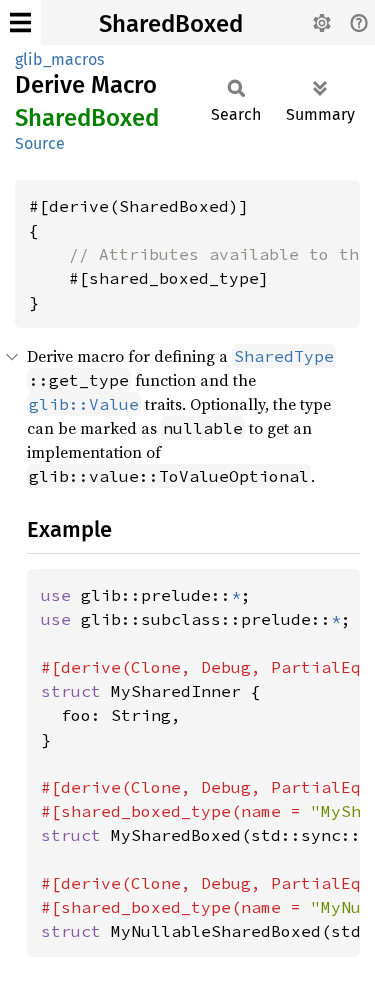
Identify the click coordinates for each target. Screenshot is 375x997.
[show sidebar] (20, 22)
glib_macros (59, 59)
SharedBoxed (171, 24)
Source (40, 143)
